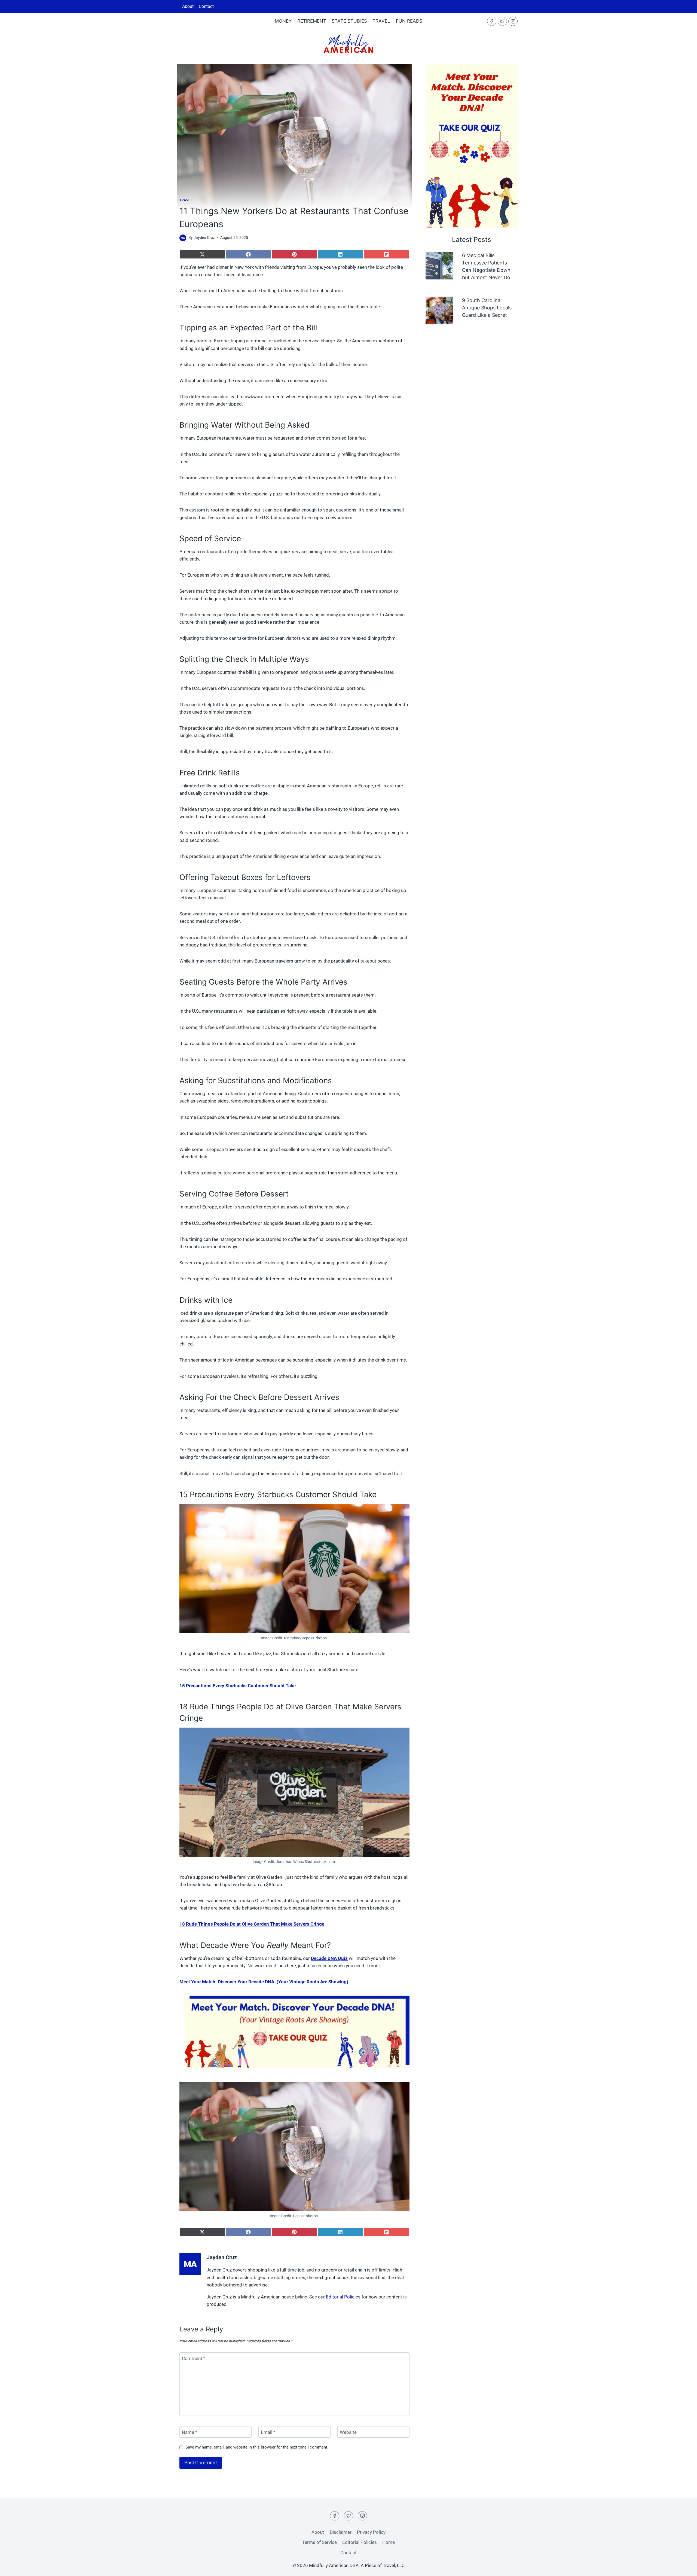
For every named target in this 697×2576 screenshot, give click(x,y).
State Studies (349, 21)
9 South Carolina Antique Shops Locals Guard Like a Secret (487, 308)
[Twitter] (502, 21)
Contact (206, 6)
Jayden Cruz (204, 237)
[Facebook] (492, 21)
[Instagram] (513, 21)
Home (389, 2542)
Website (348, 2432)
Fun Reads (409, 21)
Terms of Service (320, 2542)
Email (268, 2432)
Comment (194, 2358)
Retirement (312, 21)
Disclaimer (341, 2532)
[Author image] (183, 238)
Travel (381, 21)
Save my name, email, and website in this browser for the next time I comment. (257, 2447)
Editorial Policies (343, 2297)
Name (189, 2432)
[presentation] (439, 266)
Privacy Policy (371, 2532)
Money (283, 21)
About (188, 6)
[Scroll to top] (683, 2549)
